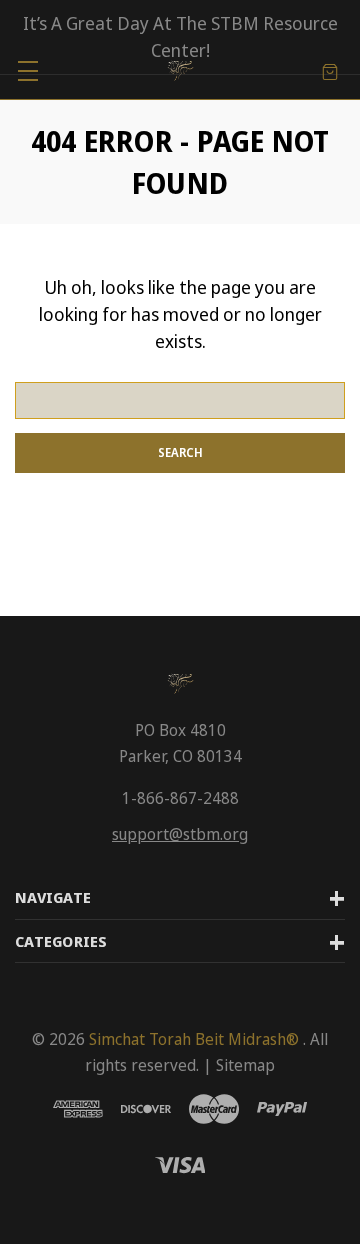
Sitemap (245, 1065)
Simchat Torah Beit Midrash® (194, 1039)
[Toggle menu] (27, 70)
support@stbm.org (180, 834)
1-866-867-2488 (180, 798)
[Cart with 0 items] (330, 70)
